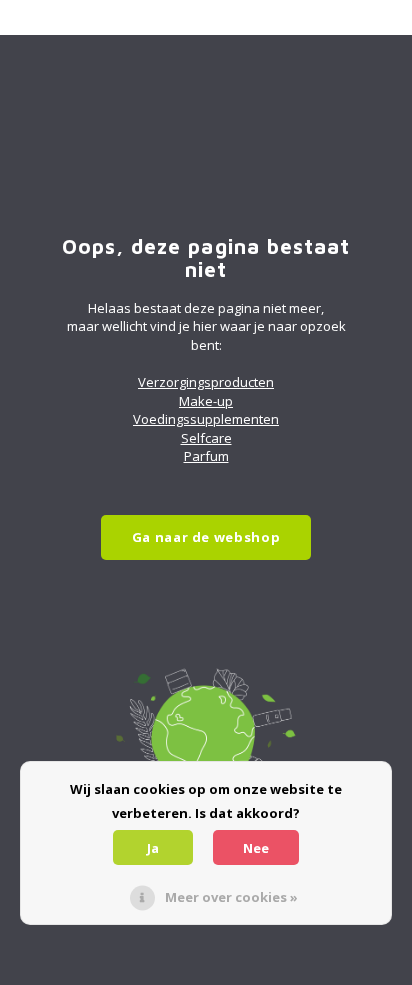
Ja (153, 848)
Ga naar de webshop (206, 537)
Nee (256, 848)
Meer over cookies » (231, 897)
